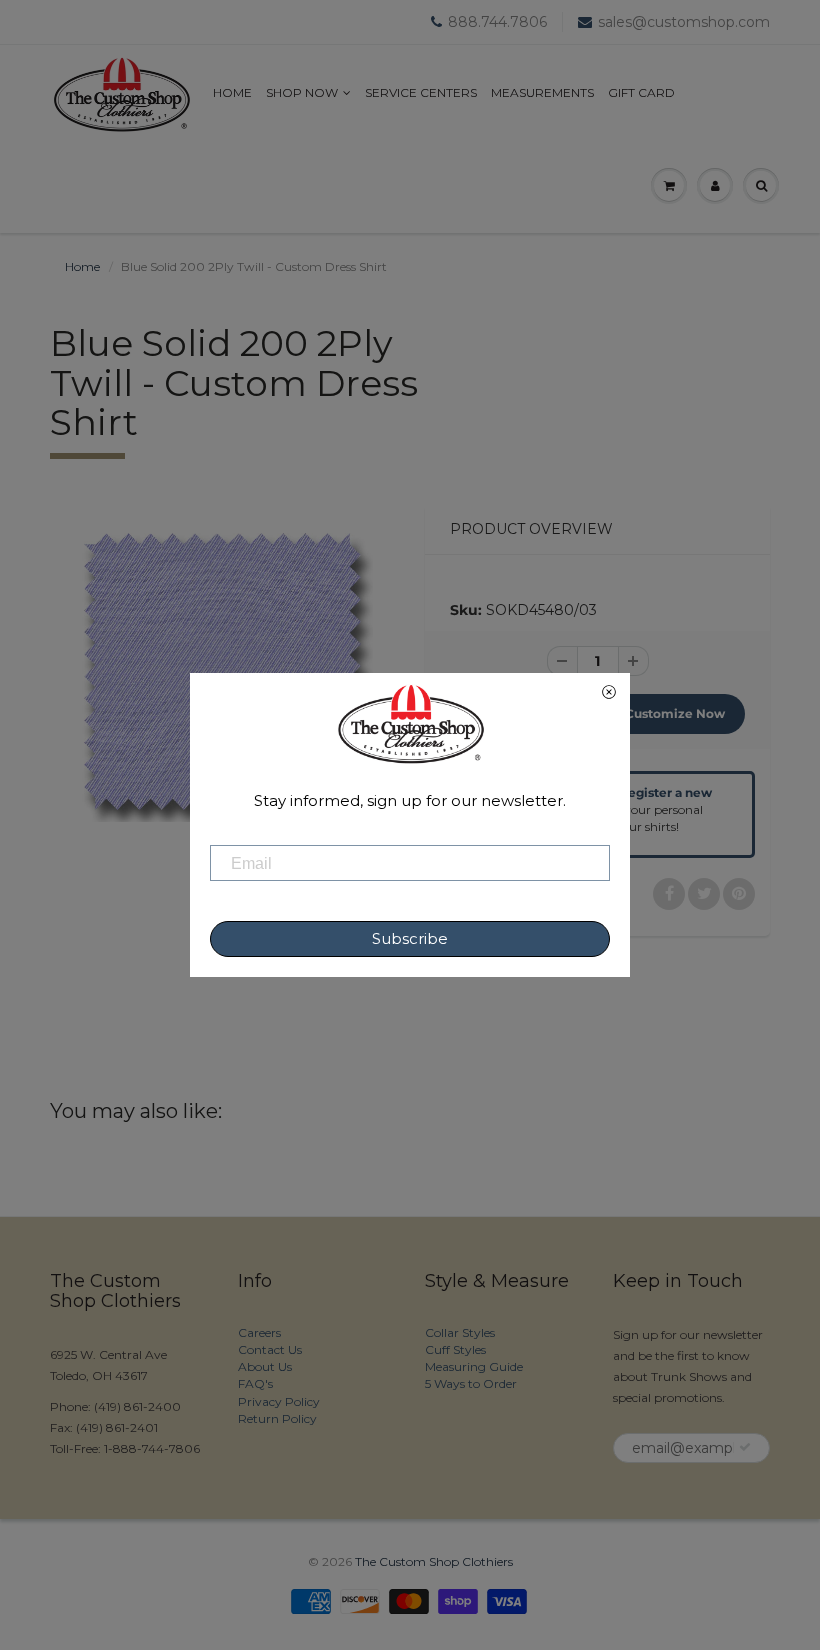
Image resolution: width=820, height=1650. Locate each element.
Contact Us (270, 1349)
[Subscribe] (745, 1447)
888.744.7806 (497, 22)
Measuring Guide (474, 1366)
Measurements (542, 92)
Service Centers (421, 92)
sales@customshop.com (684, 22)
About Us (265, 1366)
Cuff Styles (455, 1349)
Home (232, 92)
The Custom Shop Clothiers (434, 1561)
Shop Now (302, 92)
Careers (259, 1332)
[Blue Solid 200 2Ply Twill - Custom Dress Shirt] (222, 671)
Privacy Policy (279, 1401)
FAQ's (255, 1383)
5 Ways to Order (471, 1383)
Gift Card (641, 92)
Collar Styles (460, 1332)
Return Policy (277, 1418)
